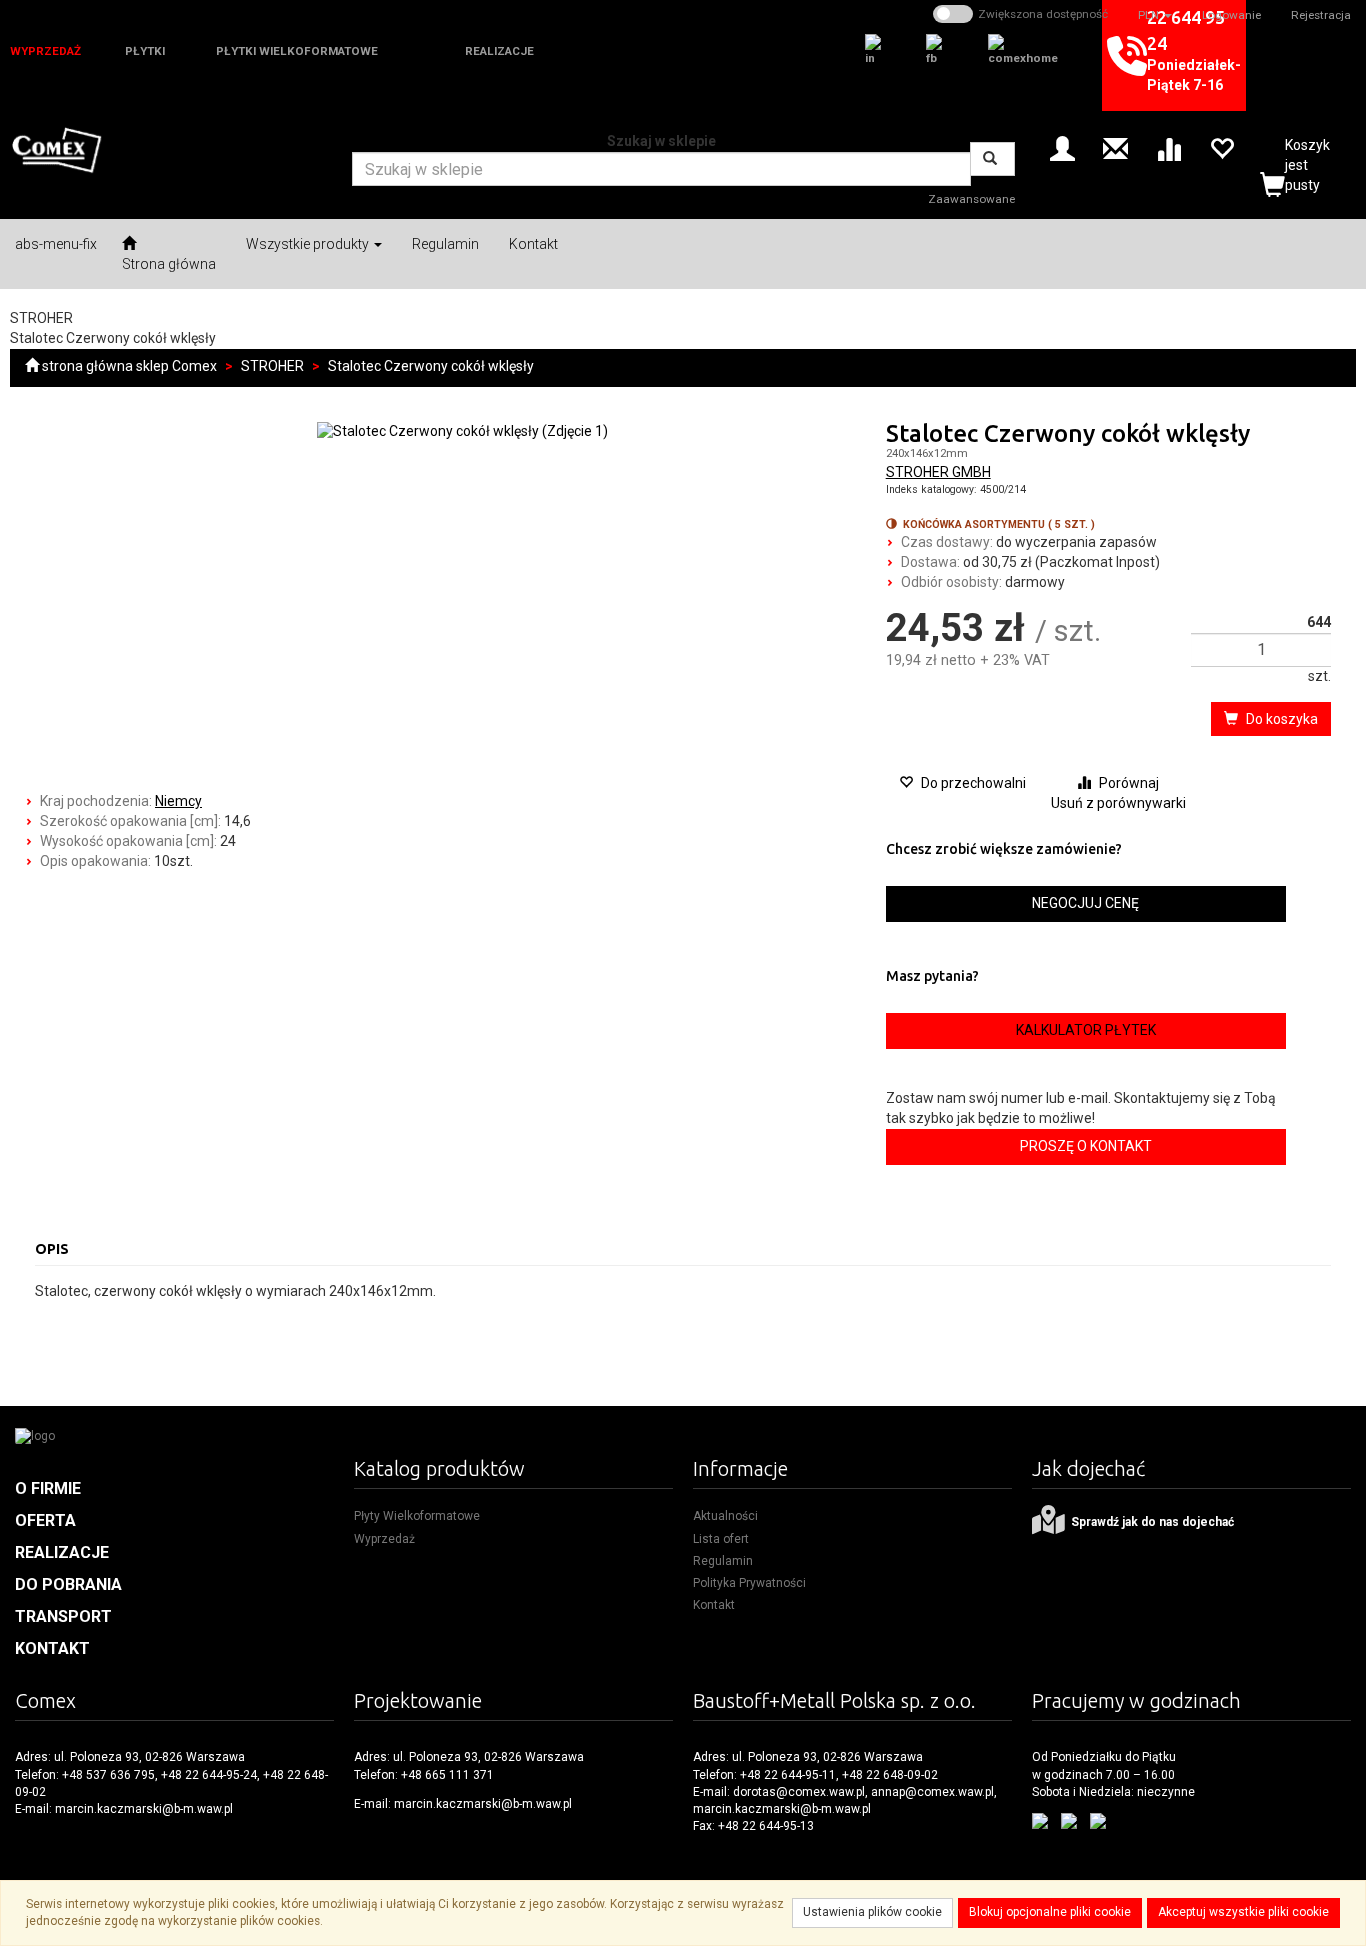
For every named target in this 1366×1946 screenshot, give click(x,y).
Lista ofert (721, 1539)
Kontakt (714, 1605)
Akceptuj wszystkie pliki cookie (1243, 1912)
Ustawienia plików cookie (872, 1912)
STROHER (272, 366)
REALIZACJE (499, 51)
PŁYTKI (145, 51)
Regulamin (723, 1561)
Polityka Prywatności (749, 1583)
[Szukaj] (992, 159)
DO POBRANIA (68, 1584)
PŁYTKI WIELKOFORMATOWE (297, 51)
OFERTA (45, 1520)
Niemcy (178, 801)
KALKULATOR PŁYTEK (1086, 1030)
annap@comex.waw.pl (932, 1792)
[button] (1155, 15)
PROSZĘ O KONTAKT (1086, 1146)
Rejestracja (1321, 15)
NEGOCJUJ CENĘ (1085, 903)
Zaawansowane (971, 199)
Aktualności (725, 1516)
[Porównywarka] (1168, 147)
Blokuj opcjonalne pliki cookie (1050, 1912)
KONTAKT (52, 1648)
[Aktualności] (1115, 147)
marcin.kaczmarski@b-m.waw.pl (144, 1809)
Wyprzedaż (384, 1539)
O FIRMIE (48, 1488)
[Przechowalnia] (1221, 147)
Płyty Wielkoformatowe (417, 1516)
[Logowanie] (1062, 147)
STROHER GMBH (938, 472)
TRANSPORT (63, 1616)
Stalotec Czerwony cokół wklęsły (431, 366)
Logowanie (1231, 15)
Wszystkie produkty (309, 244)
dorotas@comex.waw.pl (799, 1792)
